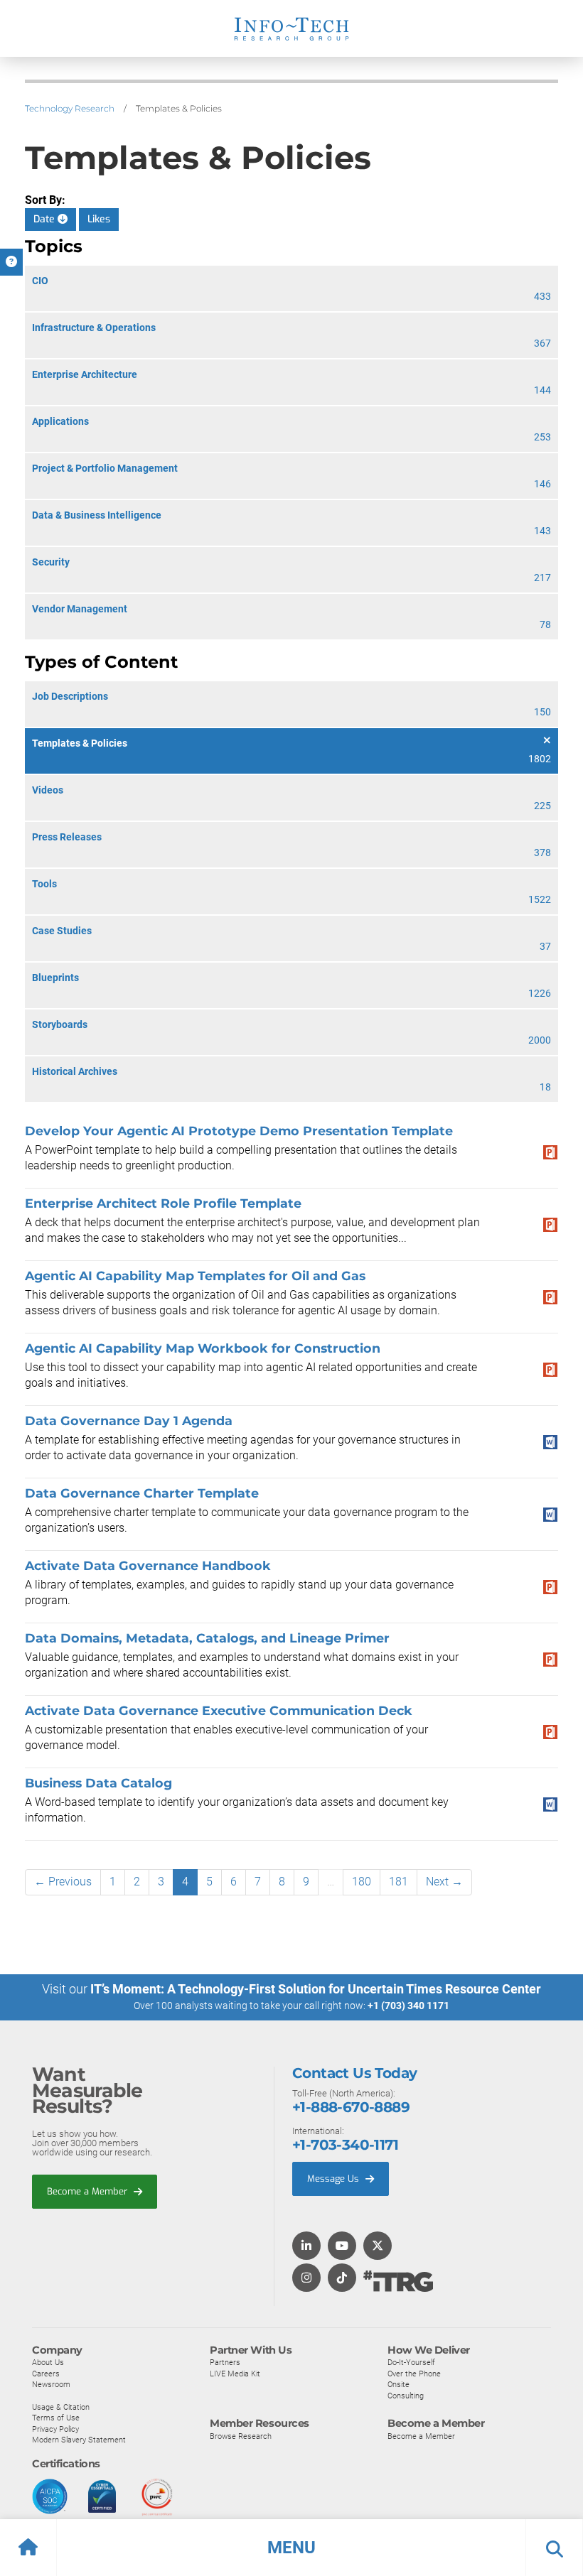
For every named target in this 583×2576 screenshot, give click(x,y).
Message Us (335, 2179)
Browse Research (241, 2436)
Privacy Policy (55, 2429)
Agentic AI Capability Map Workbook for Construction (203, 1348)
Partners (225, 2362)
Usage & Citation (61, 2407)
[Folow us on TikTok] (342, 2279)
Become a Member (89, 2191)
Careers (46, 2374)
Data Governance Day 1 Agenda (129, 1420)
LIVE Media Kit (235, 2374)
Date (46, 219)
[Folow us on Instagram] (306, 2279)
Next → (444, 1882)
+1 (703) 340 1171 (408, 2006)
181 (399, 1882)
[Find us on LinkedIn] (306, 2247)
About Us (48, 2362)
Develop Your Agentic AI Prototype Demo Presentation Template (239, 1131)
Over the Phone (414, 2374)
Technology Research (70, 108)
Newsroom (51, 2384)
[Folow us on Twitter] (378, 2247)
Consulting (406, 2396)
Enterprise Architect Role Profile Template (163, 1203)
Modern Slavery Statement (79, 2440)
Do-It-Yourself (411, 2362)
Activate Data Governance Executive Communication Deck (219, 1710)
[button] (291, 2548)
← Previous (63, 1882)
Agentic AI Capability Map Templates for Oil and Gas (195, 1276)
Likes (99, 219)
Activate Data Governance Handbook (148, 1565)
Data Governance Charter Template (142, 1493)
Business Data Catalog (98, 1783)
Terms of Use (56, 2418)
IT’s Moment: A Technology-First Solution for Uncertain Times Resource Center (316, 1989)
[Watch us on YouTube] (342, 2247)
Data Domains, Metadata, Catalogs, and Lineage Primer (207, 1638)
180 (362, 1882)
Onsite (399, 2384)
